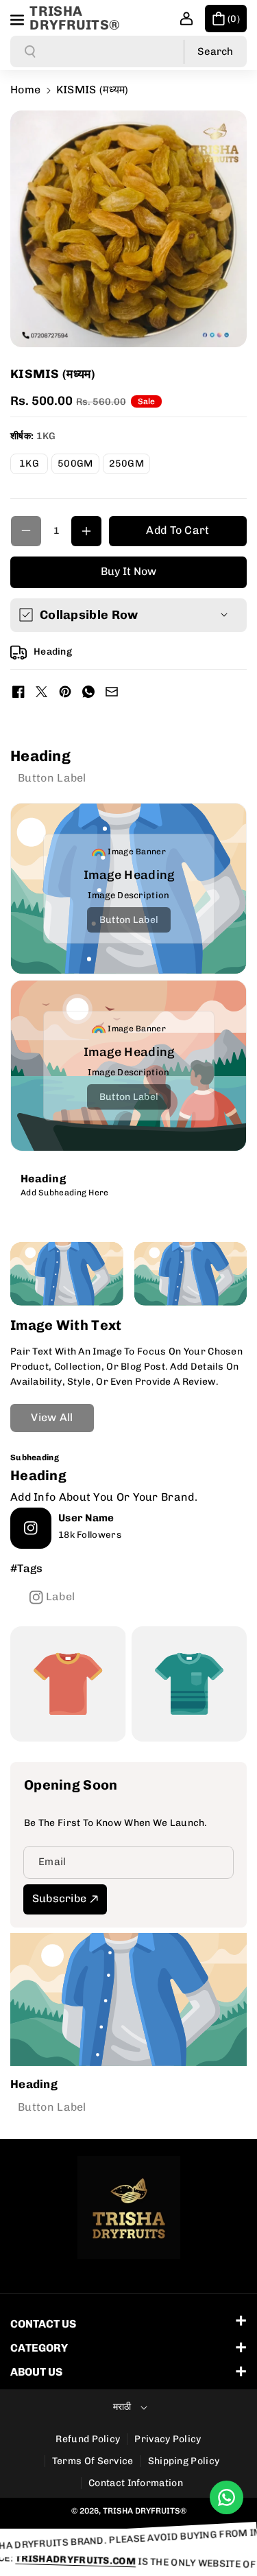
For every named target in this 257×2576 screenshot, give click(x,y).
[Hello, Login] (186, 19)
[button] (19, 18)
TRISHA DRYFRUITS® (145, 2511)
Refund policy (88, 2439)
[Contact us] (227, 2497)
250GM (130, 466)
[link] (52, 777)
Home (25, 90)
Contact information (136, 2483)
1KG (34, 466)
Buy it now (128, 571)
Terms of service (93, 2461)
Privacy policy (168, 2439)
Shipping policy (184, 2461)
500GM (78, 466)
